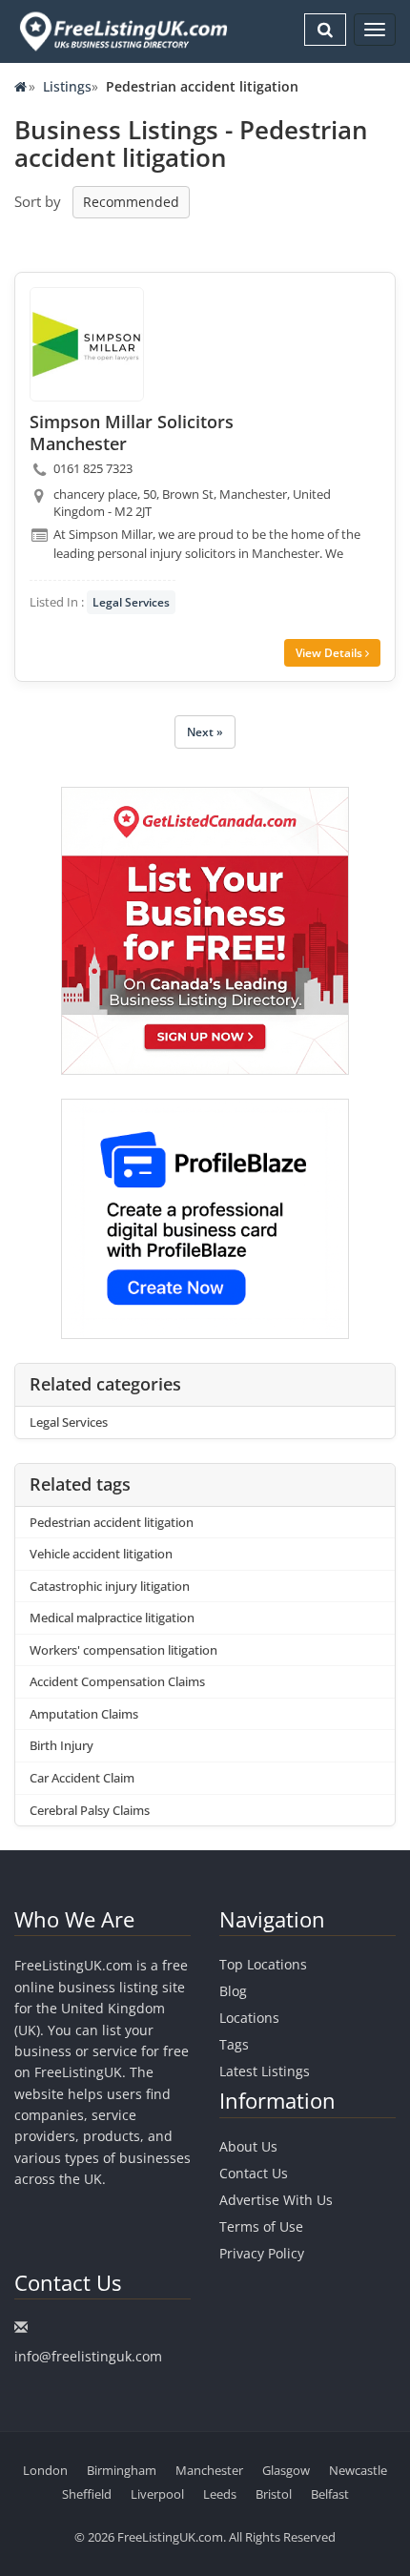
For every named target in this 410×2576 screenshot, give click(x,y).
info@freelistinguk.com (88, 2356)
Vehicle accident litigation (101, 1554)
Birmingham (122, 2470)
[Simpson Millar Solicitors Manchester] (87, 344)
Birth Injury (61, 1745)
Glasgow (286, 2470)
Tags (234, 2044)
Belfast (330, 2494)
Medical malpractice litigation (112, 1618)
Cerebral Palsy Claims (90, 1810)
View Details (330, 653)
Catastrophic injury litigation (110, 1586)
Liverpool (157, 2494)
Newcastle (358, 2470)
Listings (67, 86)
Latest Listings (265, 2071)
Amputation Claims (84, 1714)
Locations (249, 2018)
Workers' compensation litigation (123, 1650)
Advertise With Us (276, 2200)
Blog (233, 1991)
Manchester (209, 2470)
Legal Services (131, 602)
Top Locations (263, 1964)
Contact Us (254, 2173)
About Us (248, 2146)
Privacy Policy (262, 2253)
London (45, 2470)
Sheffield (87, 2494)
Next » (205, 732)
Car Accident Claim (82, 1778)
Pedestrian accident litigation (112, 1522)
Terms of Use (261, 2226)
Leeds (220, 2494)
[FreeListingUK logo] (121, 31)
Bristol (274, 2494)
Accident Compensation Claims (117, 1681)
